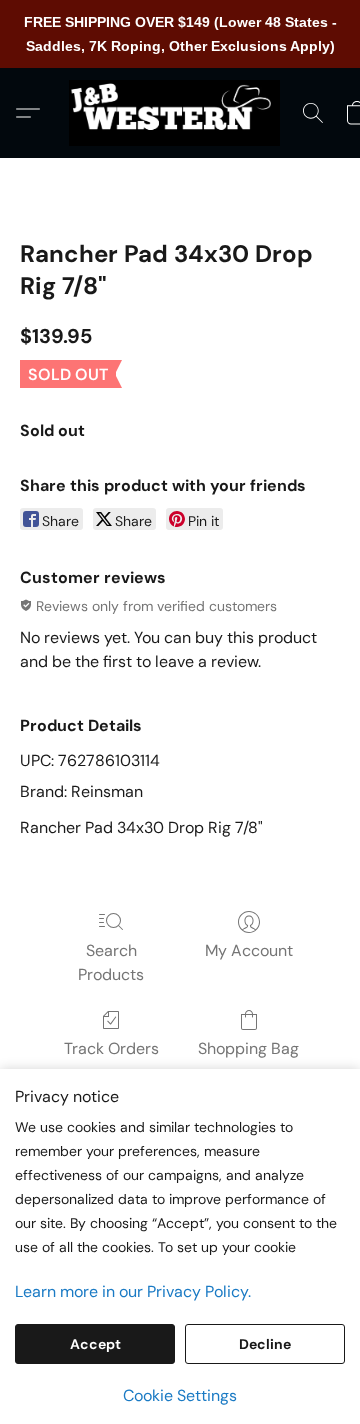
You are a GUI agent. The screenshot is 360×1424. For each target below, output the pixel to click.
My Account (249, 950)
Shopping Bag (248, 1048)
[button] (180, 113)
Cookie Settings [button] (180, 1395)
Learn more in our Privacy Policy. (133, 1291)
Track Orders (111, 1048)
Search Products (111, 962)
